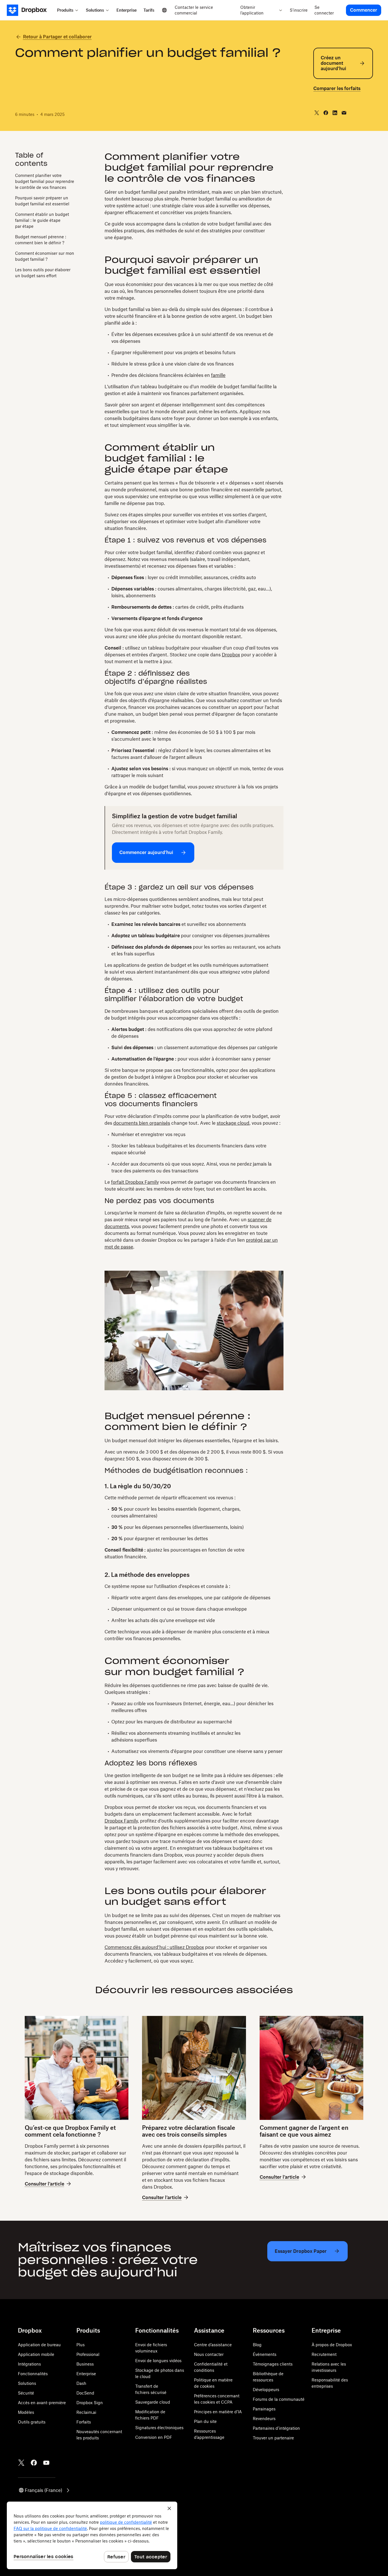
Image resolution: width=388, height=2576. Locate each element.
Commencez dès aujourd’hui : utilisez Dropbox (154, 1947)
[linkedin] (335, 113)
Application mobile (36, 2354)
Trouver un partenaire (273, 2438)
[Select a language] (164, 10)
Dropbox (231, 655)
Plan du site (205, 2421)
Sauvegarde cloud (153, 2402)
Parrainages (264, 2409)
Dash (81, 2383)
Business (85, 2364)
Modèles (26, 2412)
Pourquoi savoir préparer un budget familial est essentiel (42, 201)
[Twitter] (21, 2463)
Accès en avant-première (42, 2403)
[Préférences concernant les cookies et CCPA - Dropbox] (92, 2535)
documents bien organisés (142, 1123)
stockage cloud (233, 1123)
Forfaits (84, 2422)
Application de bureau (39, 2345)
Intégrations (29, 2364)
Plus (81, 2345)
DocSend (85, 2393)
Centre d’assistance (213, 2345)
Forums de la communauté (279, 2399)
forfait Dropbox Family (135, 1182)
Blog (257, 2345)
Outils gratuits (32, 2422)
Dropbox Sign (90, 2403)
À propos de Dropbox (332, 2345)
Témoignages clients (273, 2364)
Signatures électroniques (159, 2428)
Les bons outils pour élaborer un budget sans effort (43, 272)
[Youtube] (46, 2463)
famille (218, 375)
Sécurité (26, 2393)
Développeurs (266, 2390)
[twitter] (317, 113)
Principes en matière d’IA (218, 2412)
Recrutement (324, 2354)
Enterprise (86, 2374)
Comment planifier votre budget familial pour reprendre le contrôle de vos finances (45, 181)
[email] (344, 113)
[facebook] (326, 113)
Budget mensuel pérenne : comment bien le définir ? (41, 239)
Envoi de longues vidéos (158, 2361)
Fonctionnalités (33, 2374)
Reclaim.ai (86, 2412)
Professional (88, 2354)
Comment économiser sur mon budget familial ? (45, 256)
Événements (265, 2354)
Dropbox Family (121, 1821)
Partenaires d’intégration (276, 2428)
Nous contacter (209, 2354)
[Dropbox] (30, 10)
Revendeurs (264, 2419)
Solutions (27, 2383)
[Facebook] (34, 2463)
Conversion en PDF (154, 2437)
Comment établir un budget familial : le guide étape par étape (42, 220)
